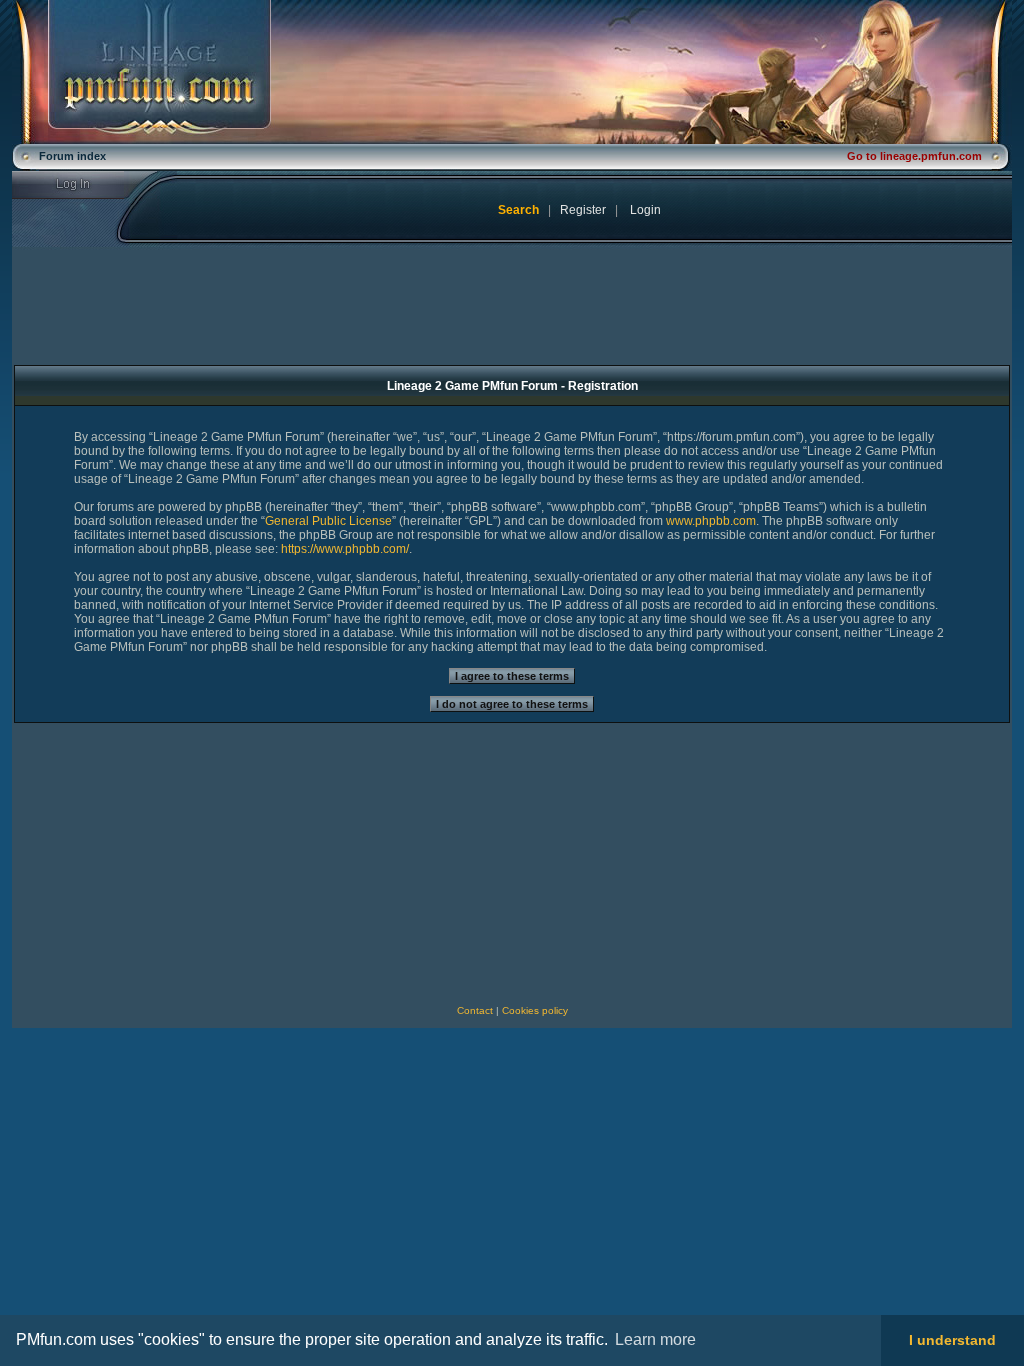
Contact (475, 1010)
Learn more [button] (655, 1339)
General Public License (328, 521)
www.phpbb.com (711, 521)
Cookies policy (535, 1010)
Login (85, 185)
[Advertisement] (179, 864)
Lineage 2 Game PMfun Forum (512, 72)
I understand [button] (952, 1340)
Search (518, 210)
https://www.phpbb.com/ (345, 549)
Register (583, 210)
